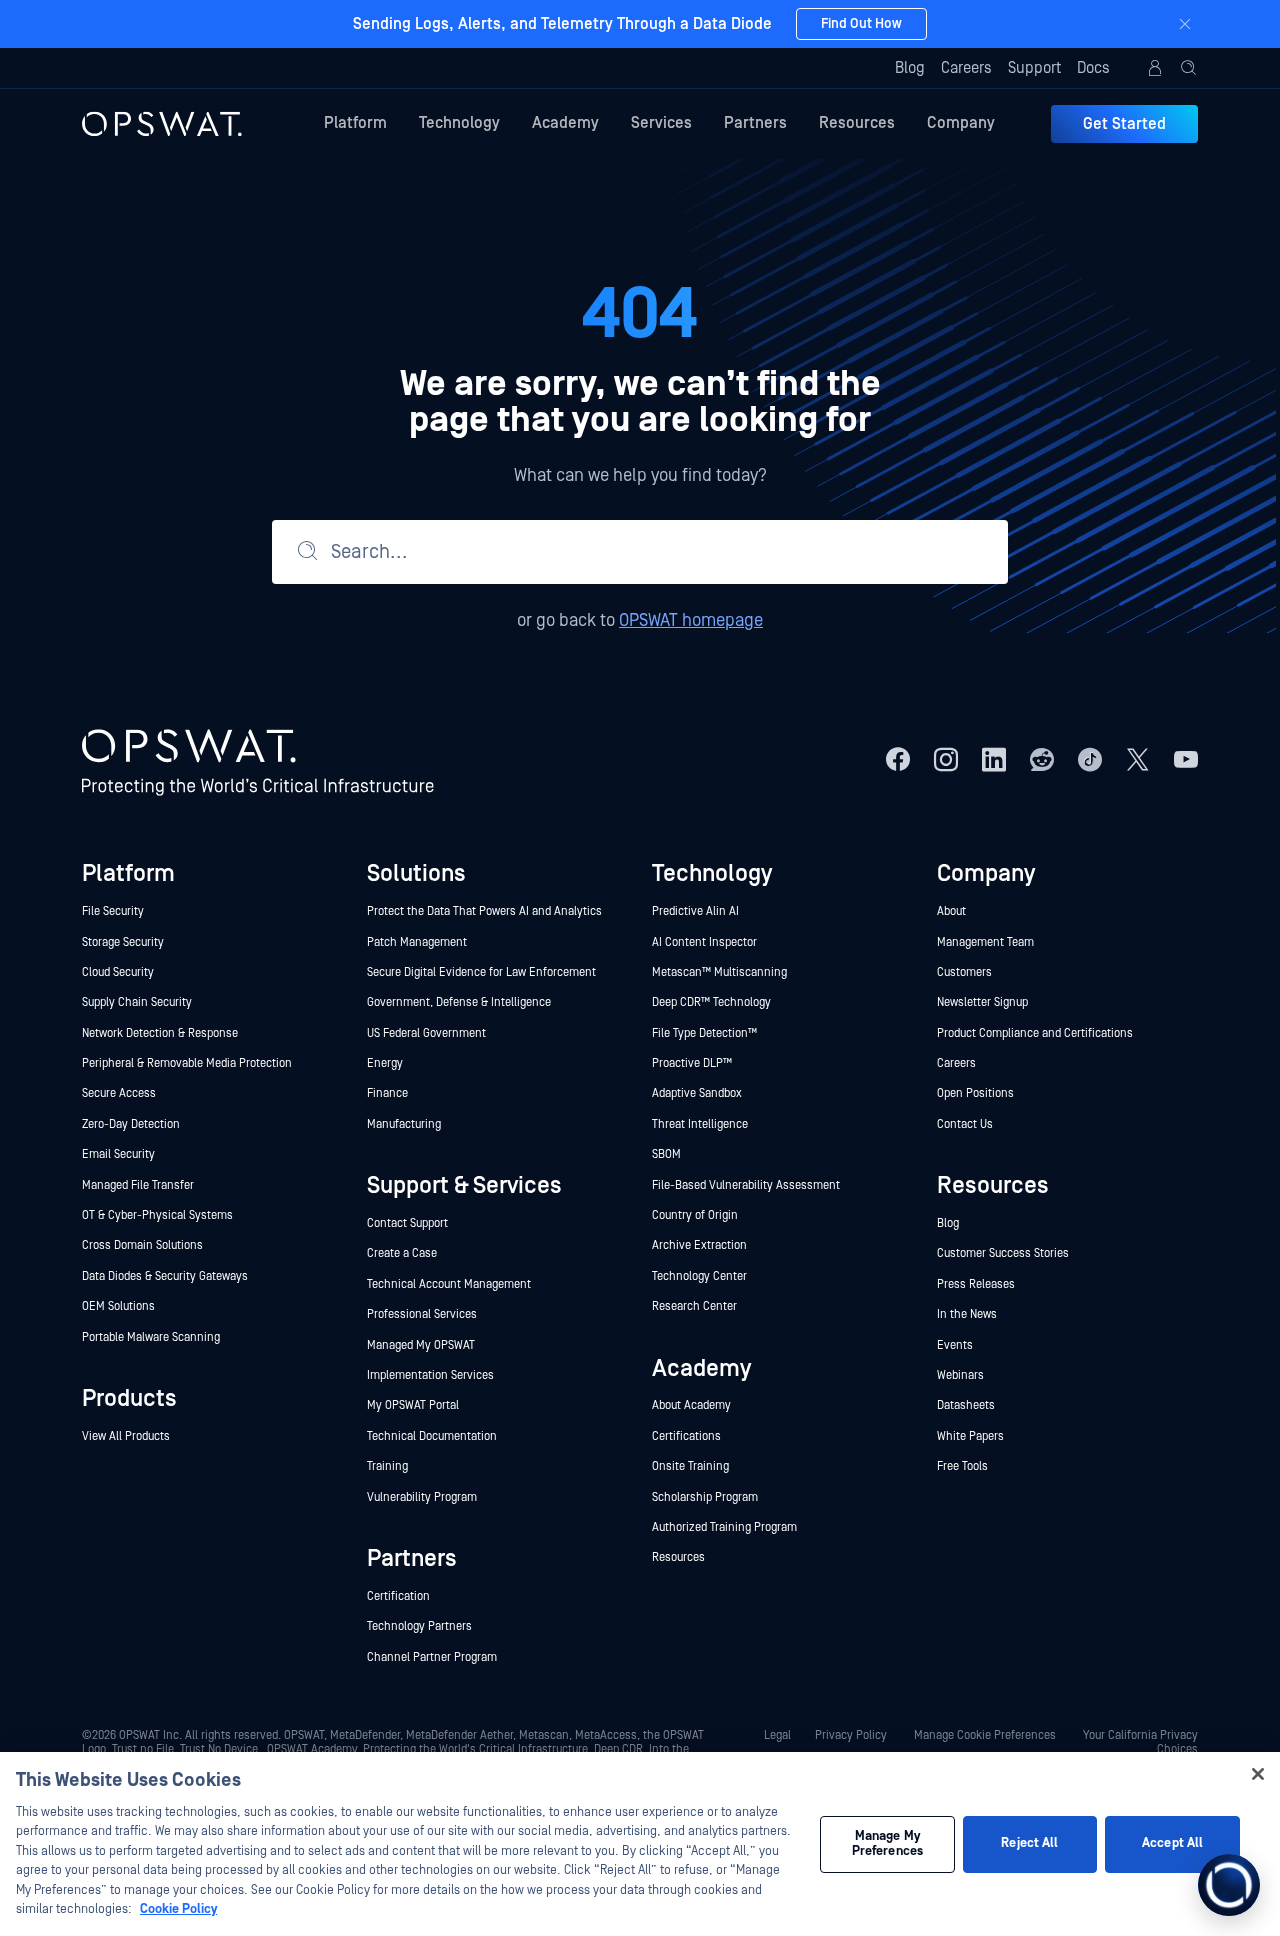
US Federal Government (426, 1033)
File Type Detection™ (706, 1033)
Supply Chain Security (137, 1002)
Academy (565, 123)
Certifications (686, 1436)
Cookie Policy (178, 1909)
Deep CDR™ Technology (711, 1002)
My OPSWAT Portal (413, 1405)
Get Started (1124, 124)
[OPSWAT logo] (162, 124)
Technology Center (699, 1276)
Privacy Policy (851, 1735)
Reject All (1029, 1843)
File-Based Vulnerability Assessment (746, 1185)
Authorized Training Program (724, 1527)
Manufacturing (404, 1124)
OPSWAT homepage (691, 620)
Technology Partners (419, 1626)
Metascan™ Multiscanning (721, 972)
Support (1034, 68)
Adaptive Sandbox (697, 1093)
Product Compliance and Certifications (1035, 1033)
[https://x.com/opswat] (1138, 759)
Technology (459, 123)
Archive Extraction (699, 1245)
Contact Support (407, 1223)
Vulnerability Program (422, 1497)
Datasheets (966, 1405)
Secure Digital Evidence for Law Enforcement (481, 972)
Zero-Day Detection (131, 1124)
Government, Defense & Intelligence (459, 1002)
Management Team (985, 942)
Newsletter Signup (982, 1002)
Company (961, 123)
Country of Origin (695, 1215)
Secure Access (119, 1093)
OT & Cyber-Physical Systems (157, 1215)
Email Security (118, 1154)
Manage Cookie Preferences (985, 1735)
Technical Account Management (449, 1284)
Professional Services (422, 1314)
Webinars (960, 1375)
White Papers (970, 1436)
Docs (1093, 68)
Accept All (1172, 1843)
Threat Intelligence (700, 1124)
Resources (857, 123)
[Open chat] (1229, 1885)
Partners (755, 123)
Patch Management (417, 942)
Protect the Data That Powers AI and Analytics (484, 911)
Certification (398, 1596)
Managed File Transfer (138, 1185)
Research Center (694, 1306)
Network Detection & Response (160, 1033)
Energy (385, 1063)
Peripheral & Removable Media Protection (187, 1063)
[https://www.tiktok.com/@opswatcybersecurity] (1090, 759)
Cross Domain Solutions (142, 1245)
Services (661, 123)
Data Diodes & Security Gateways (165, 1276)
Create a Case (402, 1253)
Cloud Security (118, 972)
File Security (113, 911)
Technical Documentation (432, 1436)
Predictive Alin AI (695, 911)
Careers (966, 68)
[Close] (1185, 24)
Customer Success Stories (1003, 1253)
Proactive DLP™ (693, 1063)
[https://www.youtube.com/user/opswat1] (1186, 759)
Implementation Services (430, 1375)
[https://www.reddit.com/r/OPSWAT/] (1042, 759)
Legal (777, 1735)
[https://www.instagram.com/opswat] (946, 759)
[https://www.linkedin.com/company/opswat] (994, 759)
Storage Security (123, 942)
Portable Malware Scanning (151, 1337)
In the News (967, 1314)
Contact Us (965, 1124)
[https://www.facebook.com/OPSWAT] (898, 759)
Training (387, 1466)
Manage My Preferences (887, 1844)
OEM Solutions (118, 1306)
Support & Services (464, 1185)
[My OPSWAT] (1155, 68)
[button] (1189, 68)
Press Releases (976, 1284)
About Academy (691, 1405)
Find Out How (861, 24)
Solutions (416, 873)
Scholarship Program (705, 1497)
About (951, 911)
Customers (964, 972)
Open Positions (975, 1093)
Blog (910, 68)
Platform (355, 123)
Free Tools (962, 1466)
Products (129, 1398)
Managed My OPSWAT (421, 1345)
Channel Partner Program (432, 1657)
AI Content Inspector (704, 942)
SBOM (666, 1154)
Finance (387, 1093)
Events (955, 1345)
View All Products (126, 1436)
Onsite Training (690, 1466)
